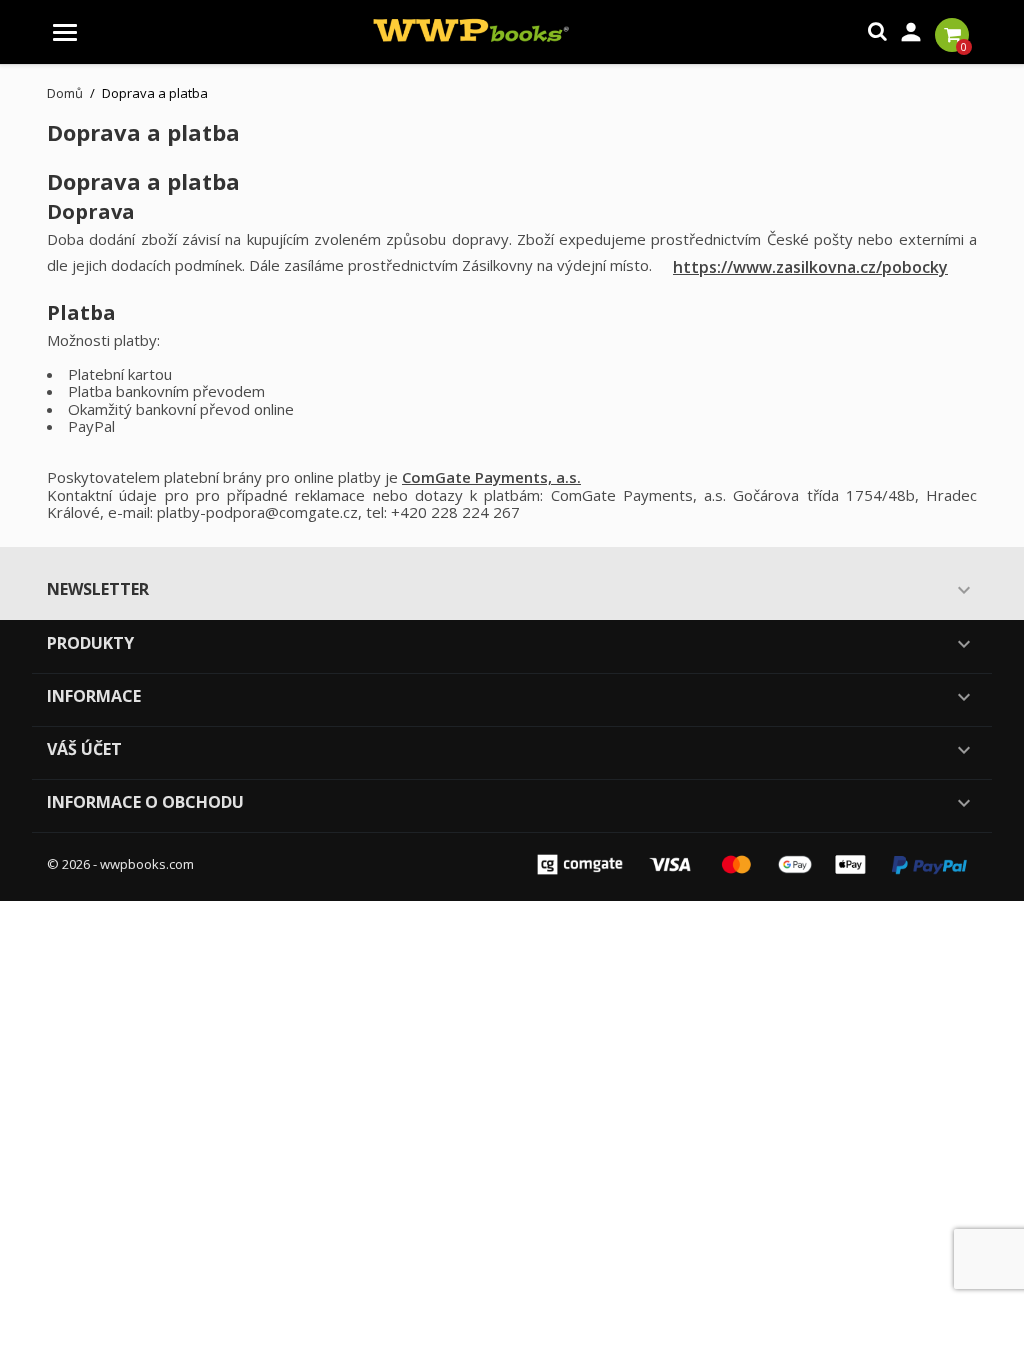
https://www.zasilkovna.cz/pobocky (810, 267)
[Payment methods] (752, 862)
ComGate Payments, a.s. (491, 477)
